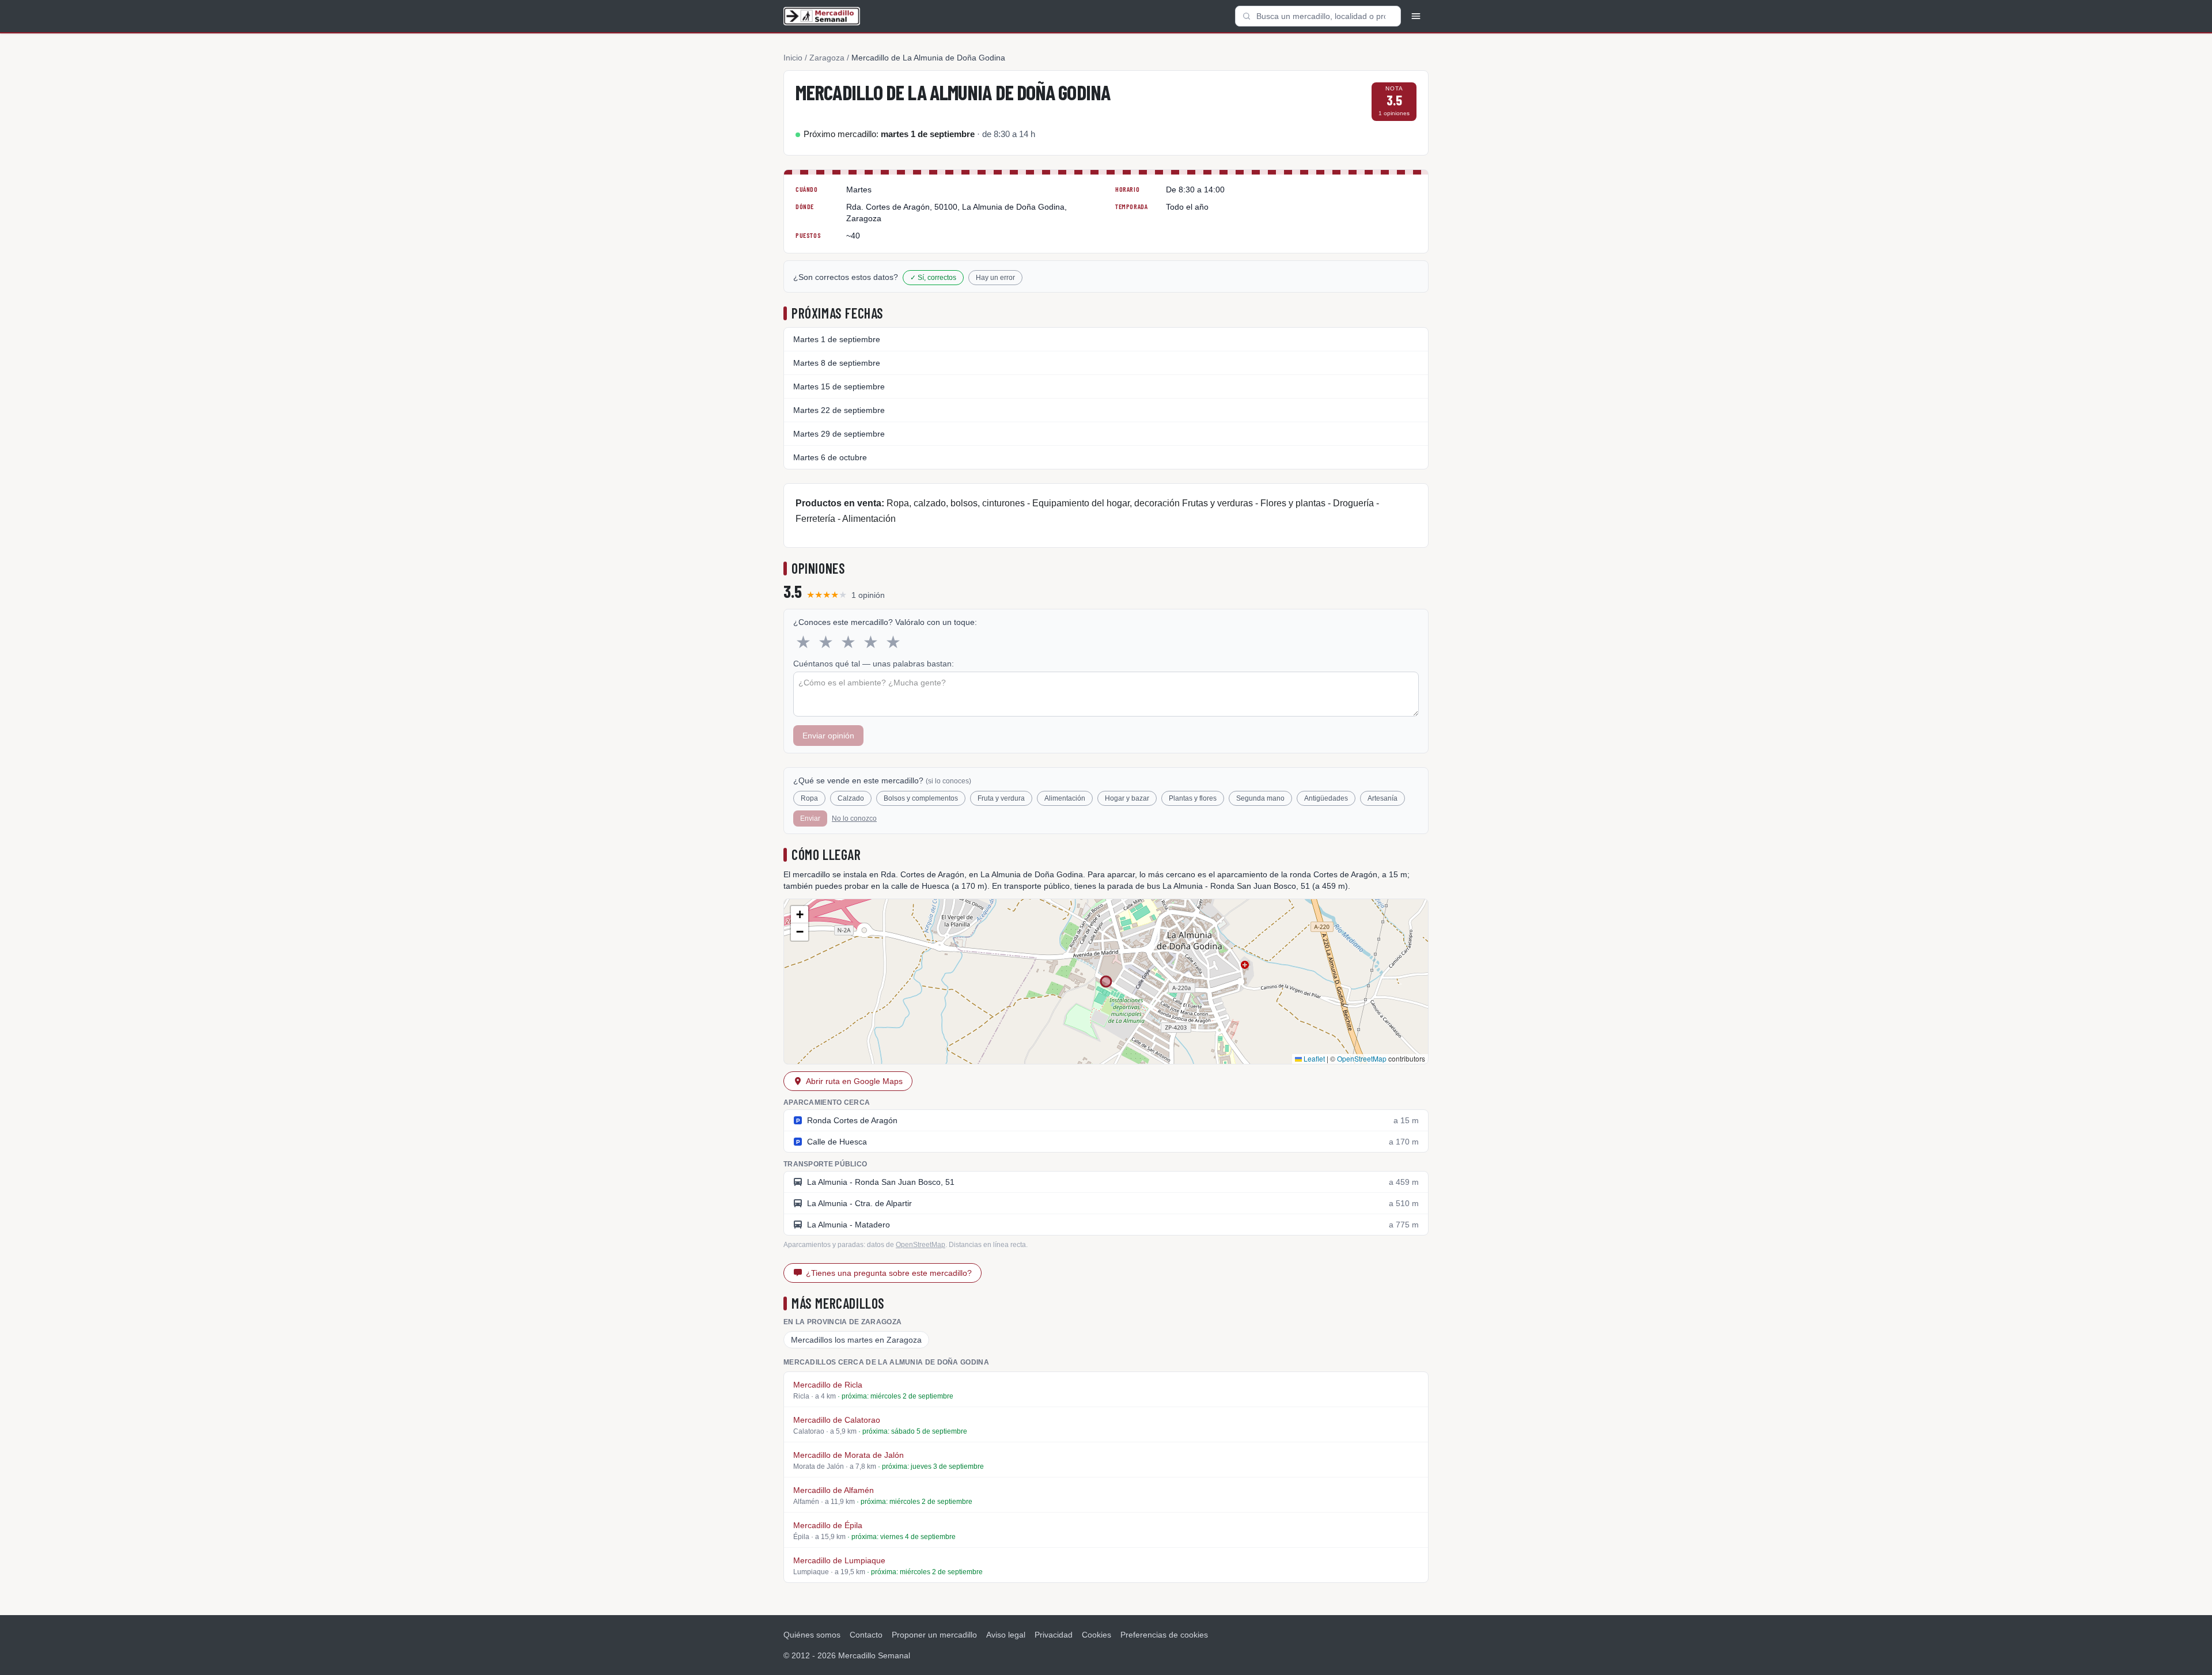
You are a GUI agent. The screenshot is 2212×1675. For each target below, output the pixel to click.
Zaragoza (827, 58)
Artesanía (1382, 798)
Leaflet (1313, 1058)
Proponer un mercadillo (934, 1635)
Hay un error (995, 278)
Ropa (809, 798)
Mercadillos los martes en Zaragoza (856, 1340)
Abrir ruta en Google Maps (854, 1081)
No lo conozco (854, 818)
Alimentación (1065, 798)
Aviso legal (1006, 1635)
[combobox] (1318, 16)
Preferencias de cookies (1164, 1635)
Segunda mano (1260, 798)
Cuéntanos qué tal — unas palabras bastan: (874, 664)
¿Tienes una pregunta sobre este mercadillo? (889, 1273)
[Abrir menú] (1416, 16)
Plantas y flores (1193, 798)
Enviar (810, 818)
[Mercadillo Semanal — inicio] (822, 16)
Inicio (793, 58)
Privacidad (1054, 1635)
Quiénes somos (812, 1635)
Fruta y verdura (1001, 798)
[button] (800, 915)
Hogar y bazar (1127, 798)
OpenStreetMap (1362, 1058)
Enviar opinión (828, 736)
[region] (1106, 981)
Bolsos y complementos (921, 798)
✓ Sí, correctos (933, 278)
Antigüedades (1326, 798)
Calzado (851, 798)
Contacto (866, 1635)
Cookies (1096, 1635)
